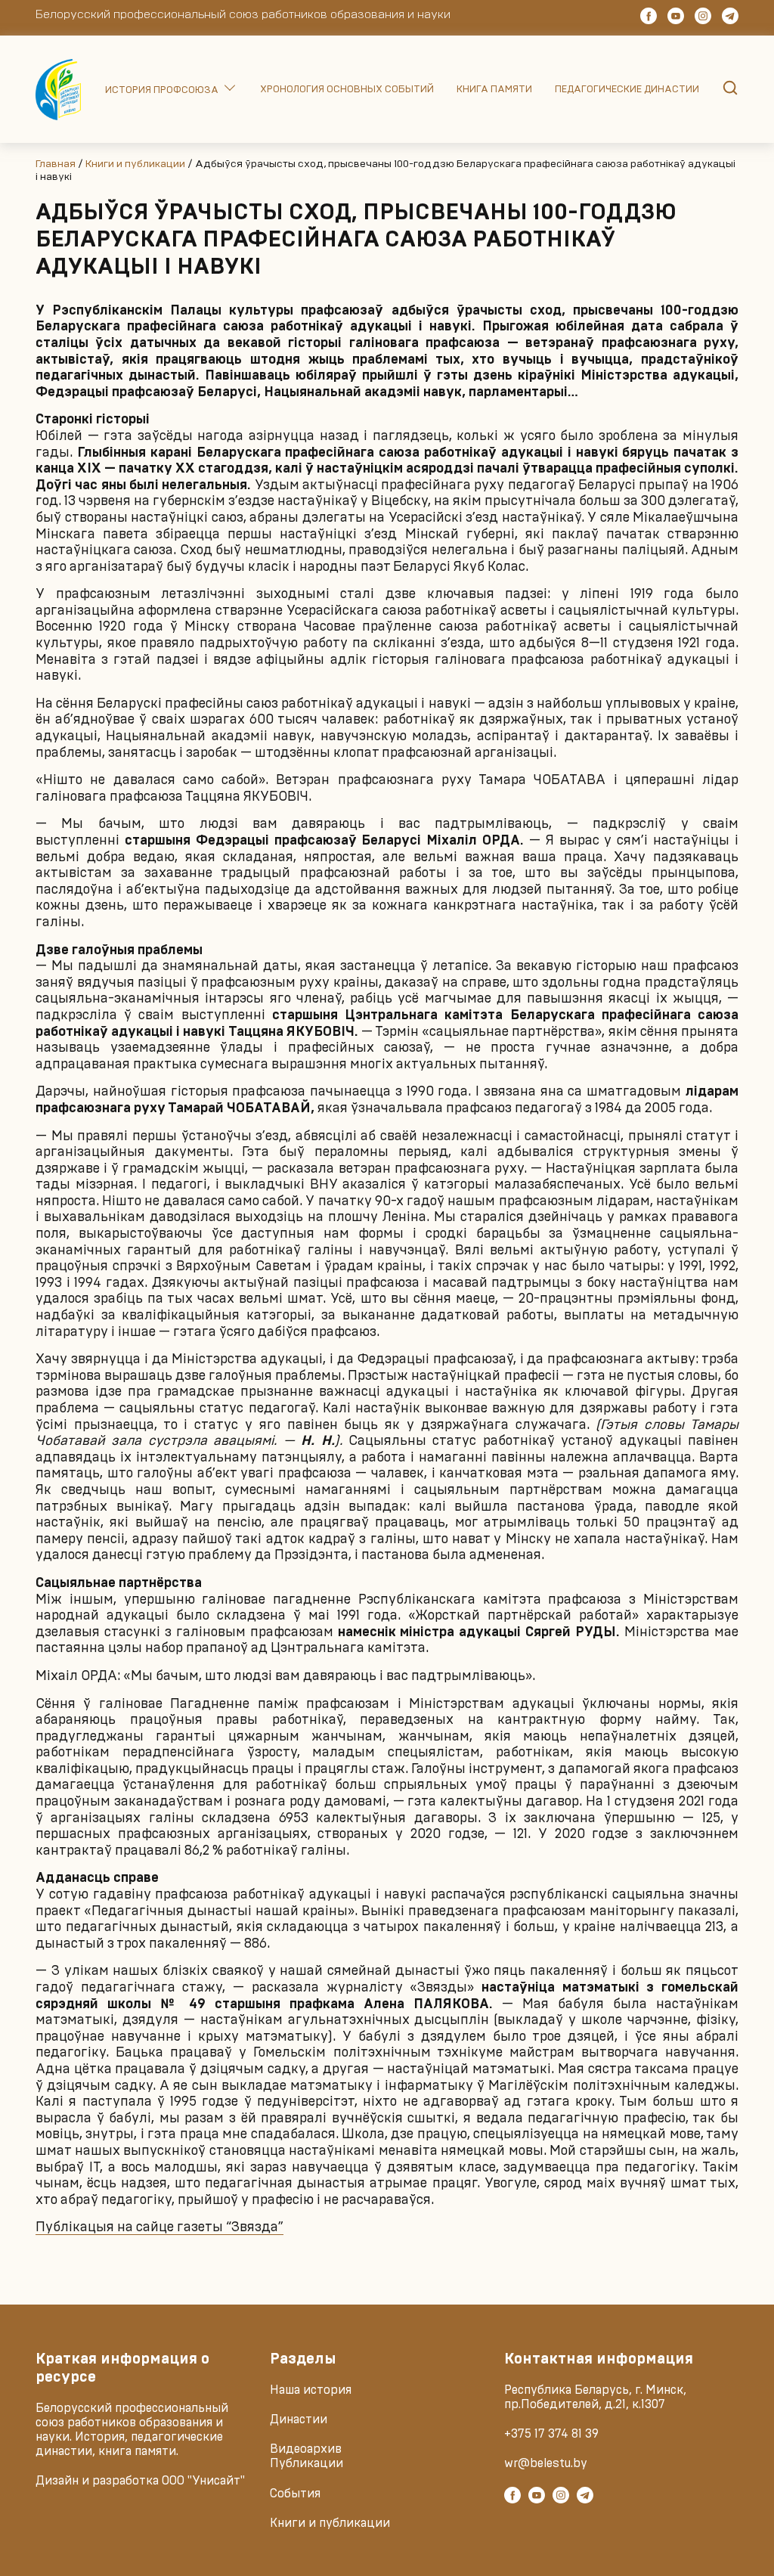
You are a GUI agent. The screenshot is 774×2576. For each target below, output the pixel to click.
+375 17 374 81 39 (551, 2434)
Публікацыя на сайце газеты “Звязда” (159, 2227)
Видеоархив (306, 2449)
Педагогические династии (627, 90)
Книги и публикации (135, 164)
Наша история (311, 2390)
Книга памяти (494, 90)
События (295, 2494)
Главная (56, 164)
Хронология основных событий (347, 90)
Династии (299, 2419)
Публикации (307, 2463)
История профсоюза (162, 90)
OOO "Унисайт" (203, 2481)
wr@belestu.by (546, 2463)
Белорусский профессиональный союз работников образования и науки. (132, 2423)
